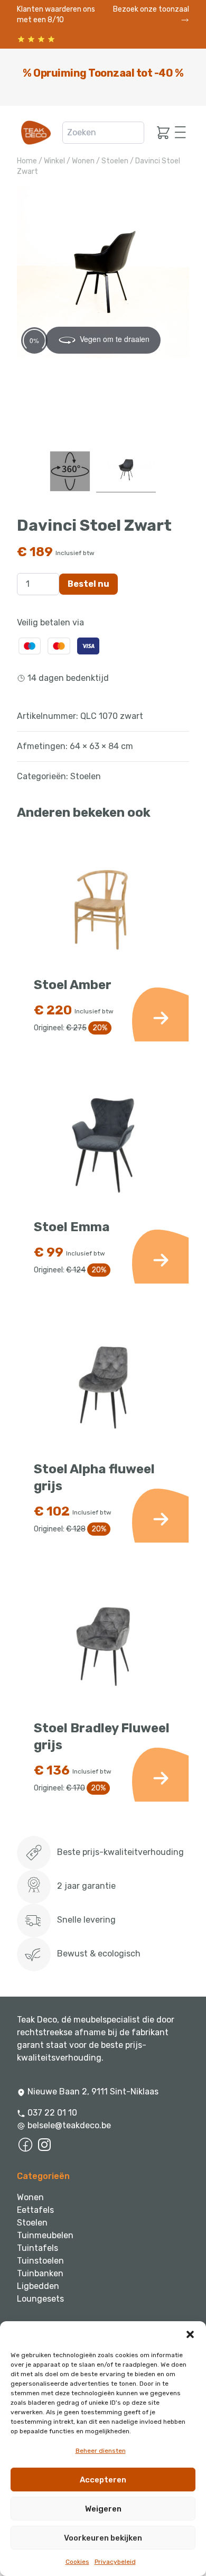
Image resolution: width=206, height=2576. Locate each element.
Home (27, 161)
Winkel (54, 161)
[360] (70, 471)
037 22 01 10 (51, 2113)
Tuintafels (38, 2248)
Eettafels (35, 2210)
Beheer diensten (101, 2451)
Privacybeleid (115, 2562)
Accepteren (103, 2480)
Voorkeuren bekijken (103, 2538)
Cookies (77, 2562)
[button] (190, 2334)
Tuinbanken (40, 2273)
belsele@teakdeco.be (69, 2125)
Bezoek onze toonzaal (151, 9)
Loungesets (40, 2299)
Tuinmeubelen (45, 2235)
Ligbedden (38, 2286)
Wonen (83, 161)
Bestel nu (88, 584)
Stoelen (115, 161)
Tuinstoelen (40, 2261)
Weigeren (103, 2509)
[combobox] (103, 133)
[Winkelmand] (160, 133)
